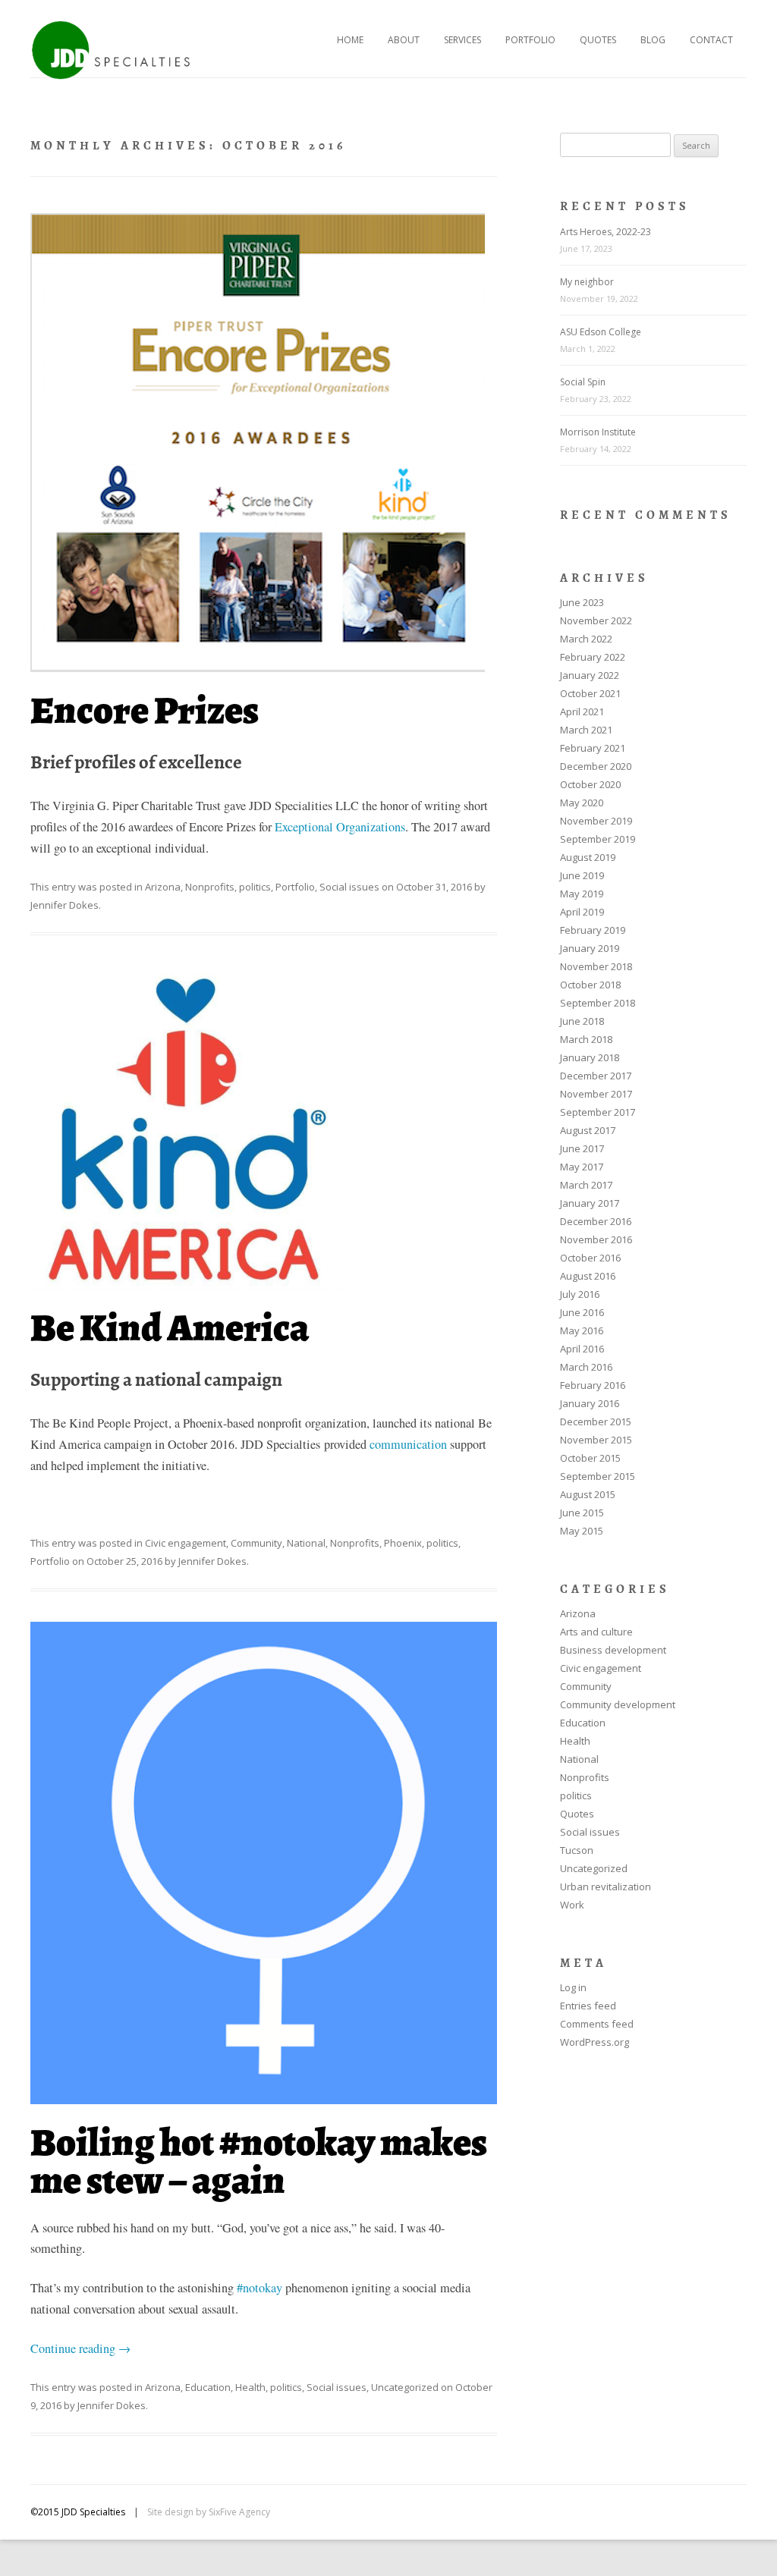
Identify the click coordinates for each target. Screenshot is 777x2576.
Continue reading (80, 2348)
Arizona (163, 887)
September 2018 (598, 1003)
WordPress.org (595, 2042)
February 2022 (593, 657)
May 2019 (582, 894)
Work (572, 1905)
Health (250, 2387)
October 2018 (590, 985)
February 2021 (593, 748)
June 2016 (582, 1312)
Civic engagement (186, 1543)
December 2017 (596, 1076)
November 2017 (596, 1094)
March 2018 (586, 1039)
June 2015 (582, 1513)
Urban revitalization (606, 1886)
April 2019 (582, 912)
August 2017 (588, 1130)
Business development (613, 1650)
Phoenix (403, 1543)
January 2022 (590, 675)
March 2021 (586, 730)
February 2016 (593, 1385)
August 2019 (588, 857)
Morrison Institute (598, 432)
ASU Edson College (601, 332)
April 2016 (582, 1349)
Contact (711, 40)
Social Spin (583, 382)
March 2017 (586, 1185)
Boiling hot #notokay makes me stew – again (259, 2161)
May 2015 (582, 1531)
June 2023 (582, 602)
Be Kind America (170, 1328)
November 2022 (596, 620)
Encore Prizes (145, 710)
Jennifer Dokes (64, 905)
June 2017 (582, 1148)
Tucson (577, 1850)
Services (462, 40)
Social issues (349, 887)
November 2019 (596, 821)
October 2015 (590, 1458)
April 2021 (582, 712)
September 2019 (598, 839)
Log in (573, 1987)
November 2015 (596, 1440)
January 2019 (590, 948)
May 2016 (582, 1330)
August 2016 (588, 1276)
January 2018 (590, 1057)
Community (256, 1543)
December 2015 (596, 1422)
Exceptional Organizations (340, 827)
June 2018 (582, 1021)
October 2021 (590, 693)
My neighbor (587, 282)
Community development (618, 1704)
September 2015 (598, 1476)
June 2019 (582, 875)
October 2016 (590, 1258)
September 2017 (598, 1112)
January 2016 (590, 1403)
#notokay (260, 2288)
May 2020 (582, 803)
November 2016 (596, 1239)
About (404, 40)
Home (350, 40)
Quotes (598, 40)
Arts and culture (596, 1632)
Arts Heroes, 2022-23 (606, 232)
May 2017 (582, 1167)
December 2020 (596, 766)
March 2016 (586, 1367)
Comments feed (597, 2024)
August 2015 (588, 1494)
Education (208, 2387)
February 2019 (593, 930)
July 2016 (580, 1294)
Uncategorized (405, 2387)
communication (410, 1444)
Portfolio (530, 40)
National (306, 1543)
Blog (653, 40)
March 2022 (586, 639)
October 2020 (590, 784)
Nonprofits (210, 887)
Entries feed (588, 2006)
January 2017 (590, 1203)
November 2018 (596, 966)
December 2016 (596, 1221)
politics (255, 887)
